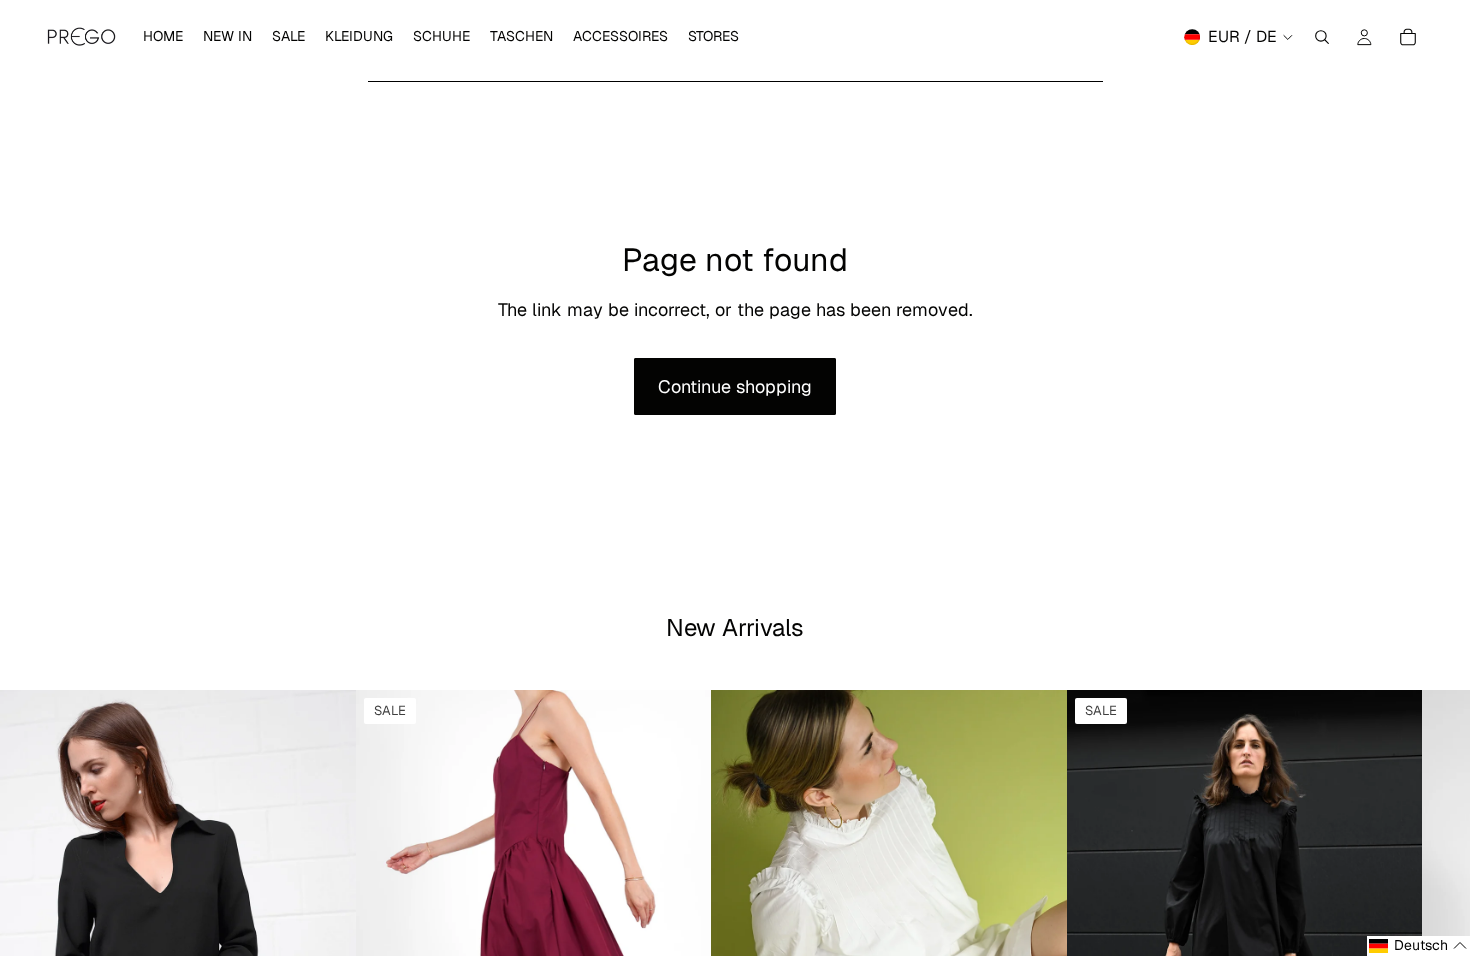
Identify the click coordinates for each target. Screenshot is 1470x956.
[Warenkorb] (1408, 37)
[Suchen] (1322, 37)
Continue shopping (735, 386)
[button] (1418, 946)
